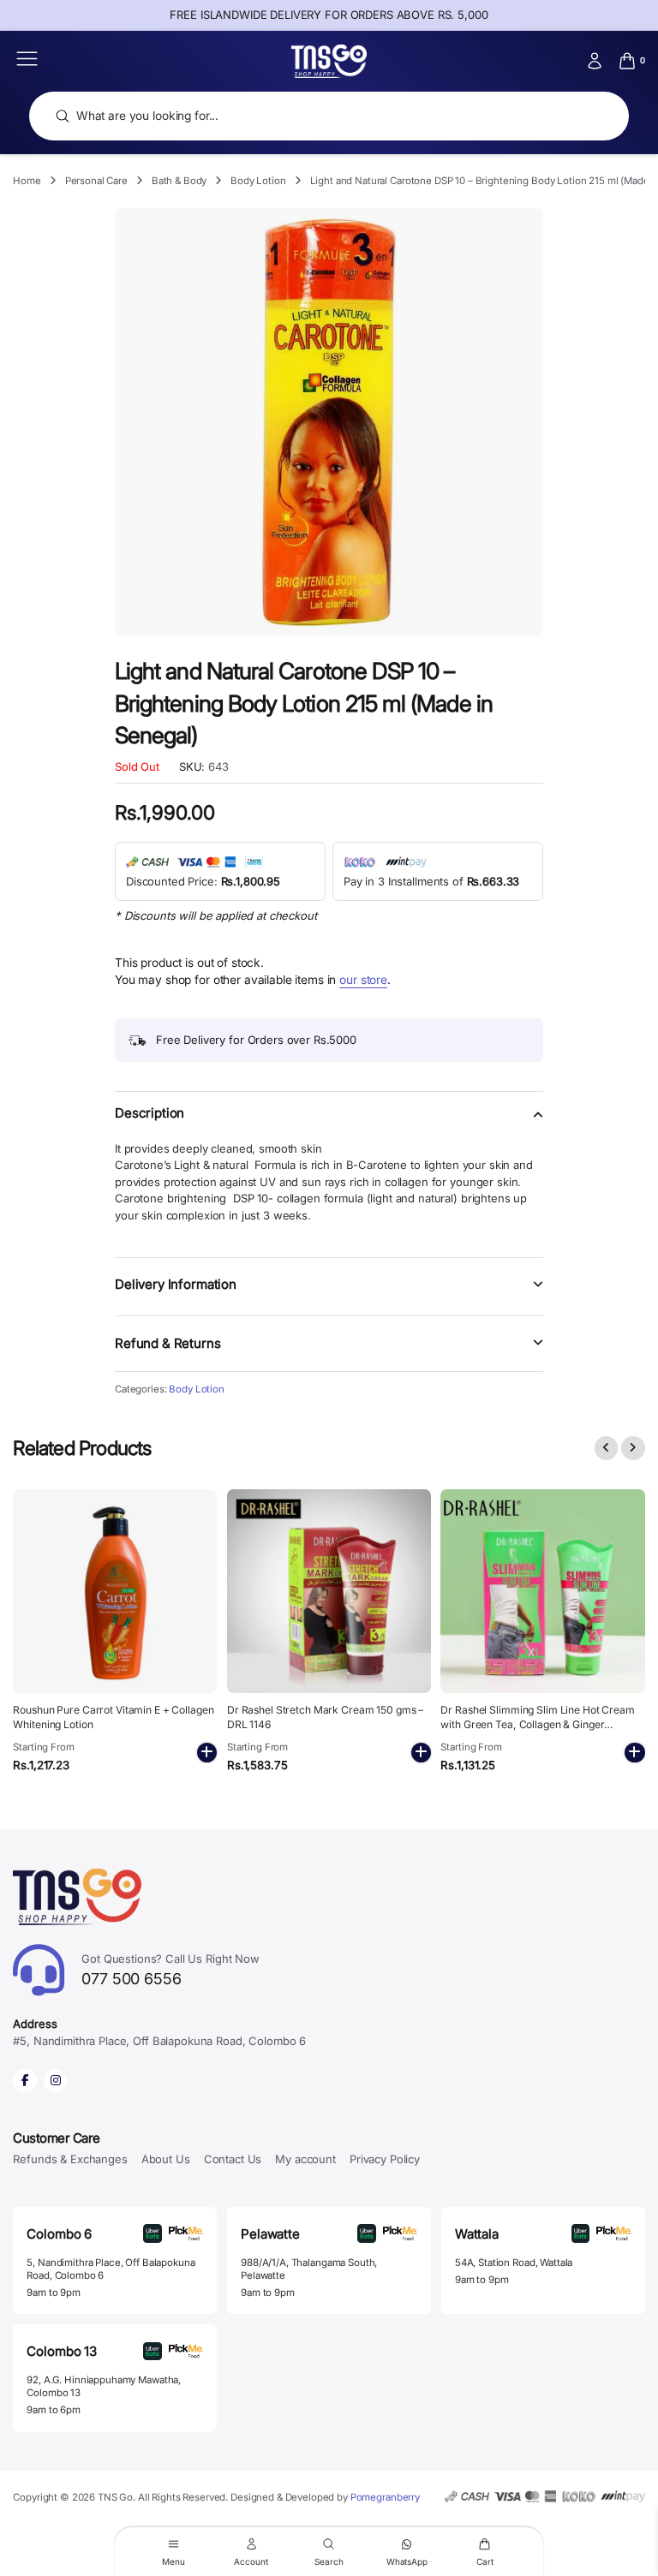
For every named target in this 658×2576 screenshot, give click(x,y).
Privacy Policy (385, 2159)
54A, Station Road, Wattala (514, 2263)
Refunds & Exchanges (70, 2159)
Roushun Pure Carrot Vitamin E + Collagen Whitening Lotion (113, 1717)
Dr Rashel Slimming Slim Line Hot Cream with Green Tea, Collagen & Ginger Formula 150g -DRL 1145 (537, 1724)
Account (251, 2561)
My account (305, 2159)
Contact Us (233, 2159)
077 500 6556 (170, 1970)
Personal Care (96, 181)
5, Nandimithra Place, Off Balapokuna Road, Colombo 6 (111, 2269)
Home (27, 181)
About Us (166, 2159)
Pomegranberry (385, 2497)
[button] (329, 1123)
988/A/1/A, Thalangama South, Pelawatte (309, 2269)
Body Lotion (258, 181)
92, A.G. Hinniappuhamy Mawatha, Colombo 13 (104, 2386)
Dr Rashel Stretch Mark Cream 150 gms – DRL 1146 (325, 1717)
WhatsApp (407, 2561)
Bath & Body (179, 181)
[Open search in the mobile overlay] (329, 116)
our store (363, 980)
